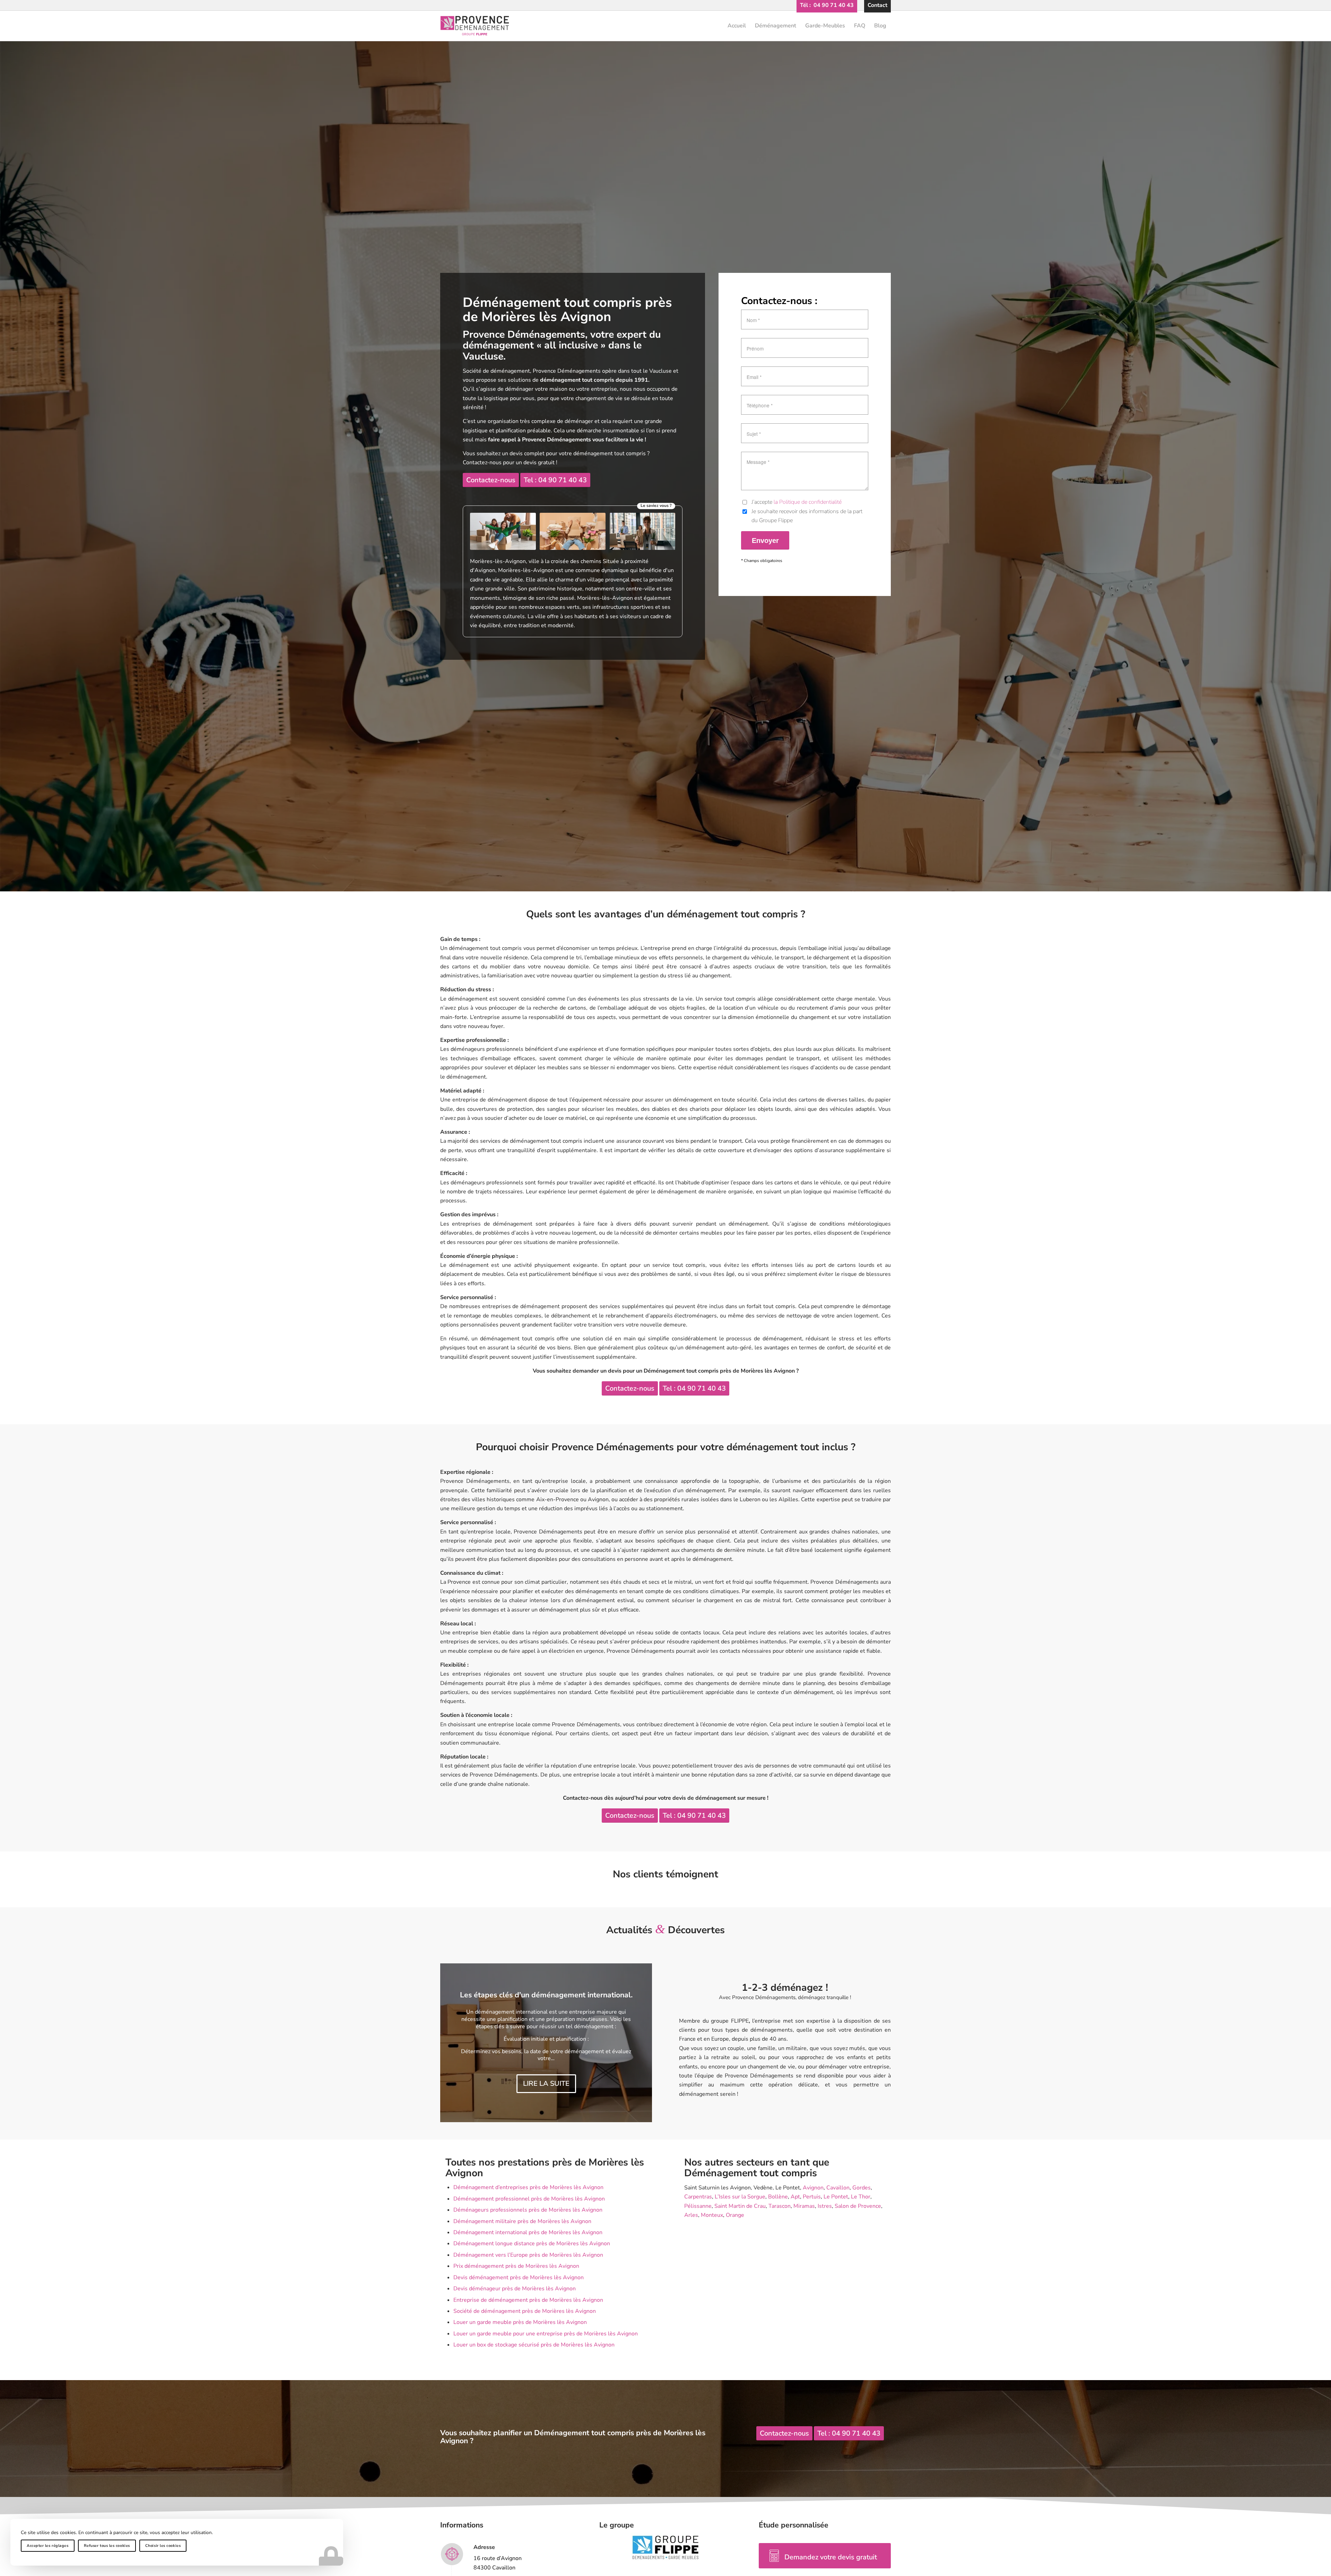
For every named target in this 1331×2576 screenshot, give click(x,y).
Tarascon (780, 2206)
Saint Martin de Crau (740, 2206)
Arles (691, 2215)
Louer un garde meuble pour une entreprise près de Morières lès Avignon (546, 2334)
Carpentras (698, 2197)
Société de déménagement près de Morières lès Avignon (525, 2311)
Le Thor (861, 2197)
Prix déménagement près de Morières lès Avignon (516, 2266)
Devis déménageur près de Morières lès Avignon (515, 2289)
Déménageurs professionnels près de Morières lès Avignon (528, 2210)
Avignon (813, 2188)
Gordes (862, 2188)
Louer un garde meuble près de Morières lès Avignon (520, 2322)
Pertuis (812, 2197)
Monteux (712, 2215)
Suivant (636, 2043)
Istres (825, 2206)
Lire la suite (546, 2091)
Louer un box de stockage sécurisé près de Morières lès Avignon (534, 2345)
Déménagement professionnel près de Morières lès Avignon (529, 2199)
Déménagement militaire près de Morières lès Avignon (522, 2221)
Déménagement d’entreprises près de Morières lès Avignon (528, 2187)
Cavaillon (838, 2188)
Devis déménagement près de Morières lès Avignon (519, 2277)
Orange (735, 2215)
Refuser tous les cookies (107, 2546)
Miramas (804, 2206)
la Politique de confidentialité (808, 502)
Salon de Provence (858, 2206)
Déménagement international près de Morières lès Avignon (528, 2232)
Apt (795, 2197)
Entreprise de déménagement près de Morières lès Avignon (528, 2300)
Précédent (456, 2043)
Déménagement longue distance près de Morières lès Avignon (532, 2244)
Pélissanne (698, 2206)
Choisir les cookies (163, 2546)
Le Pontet (836, 2197)
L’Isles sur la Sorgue (740, 2197)
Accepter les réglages (48, 2546)
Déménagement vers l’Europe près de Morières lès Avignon (528, 2255)
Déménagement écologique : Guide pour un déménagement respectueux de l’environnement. (546, 1991)
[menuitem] (827, 5)
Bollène (778, 2197)
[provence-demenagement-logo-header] (665, 26)
